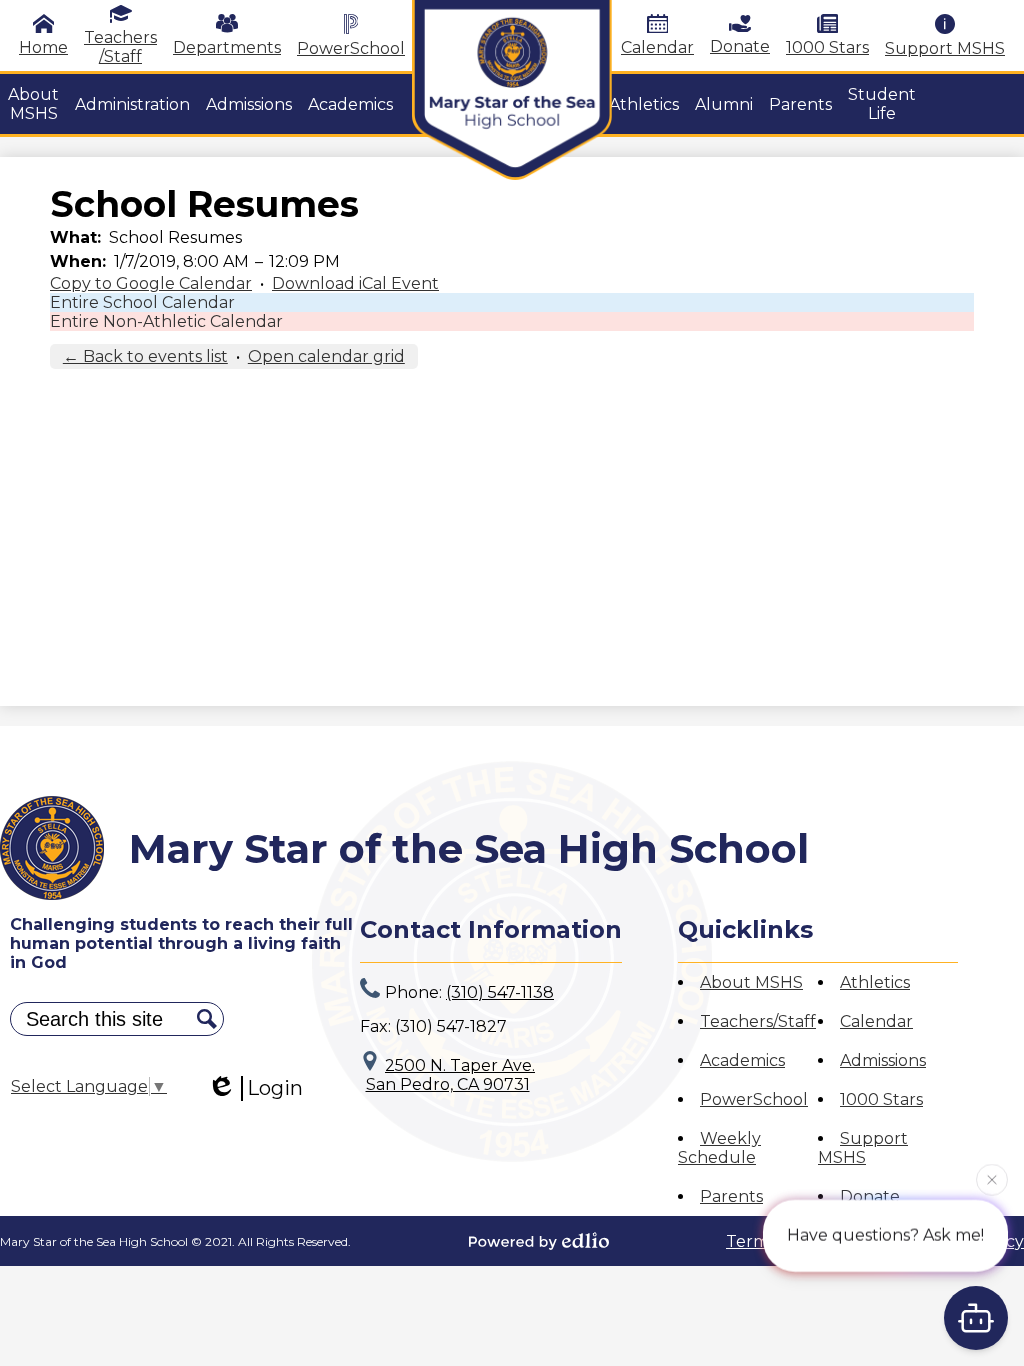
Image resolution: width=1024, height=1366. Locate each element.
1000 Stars (827, 47)
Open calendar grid (326, 356)
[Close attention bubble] (992, 1178)
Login (275, 1088)
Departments (227, 47)
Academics (742, 1060)
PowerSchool (351, 48)
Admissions (883, 1060)
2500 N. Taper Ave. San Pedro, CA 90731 (451, 1075)
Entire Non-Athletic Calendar (166, 321)
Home (43, 47)
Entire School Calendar (142, 302)
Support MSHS (945, 48)
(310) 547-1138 (500, 992)
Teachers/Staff (758, 1021)
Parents (731, 1196)
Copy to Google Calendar (151, 283)
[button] (33, 104)
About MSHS (751, 982)
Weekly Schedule (719, 1148)
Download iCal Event (355, 283)
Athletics (875, 982)
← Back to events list (145, 356)
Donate (740, 46)
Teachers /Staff (120, 47)
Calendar (657, 47)
